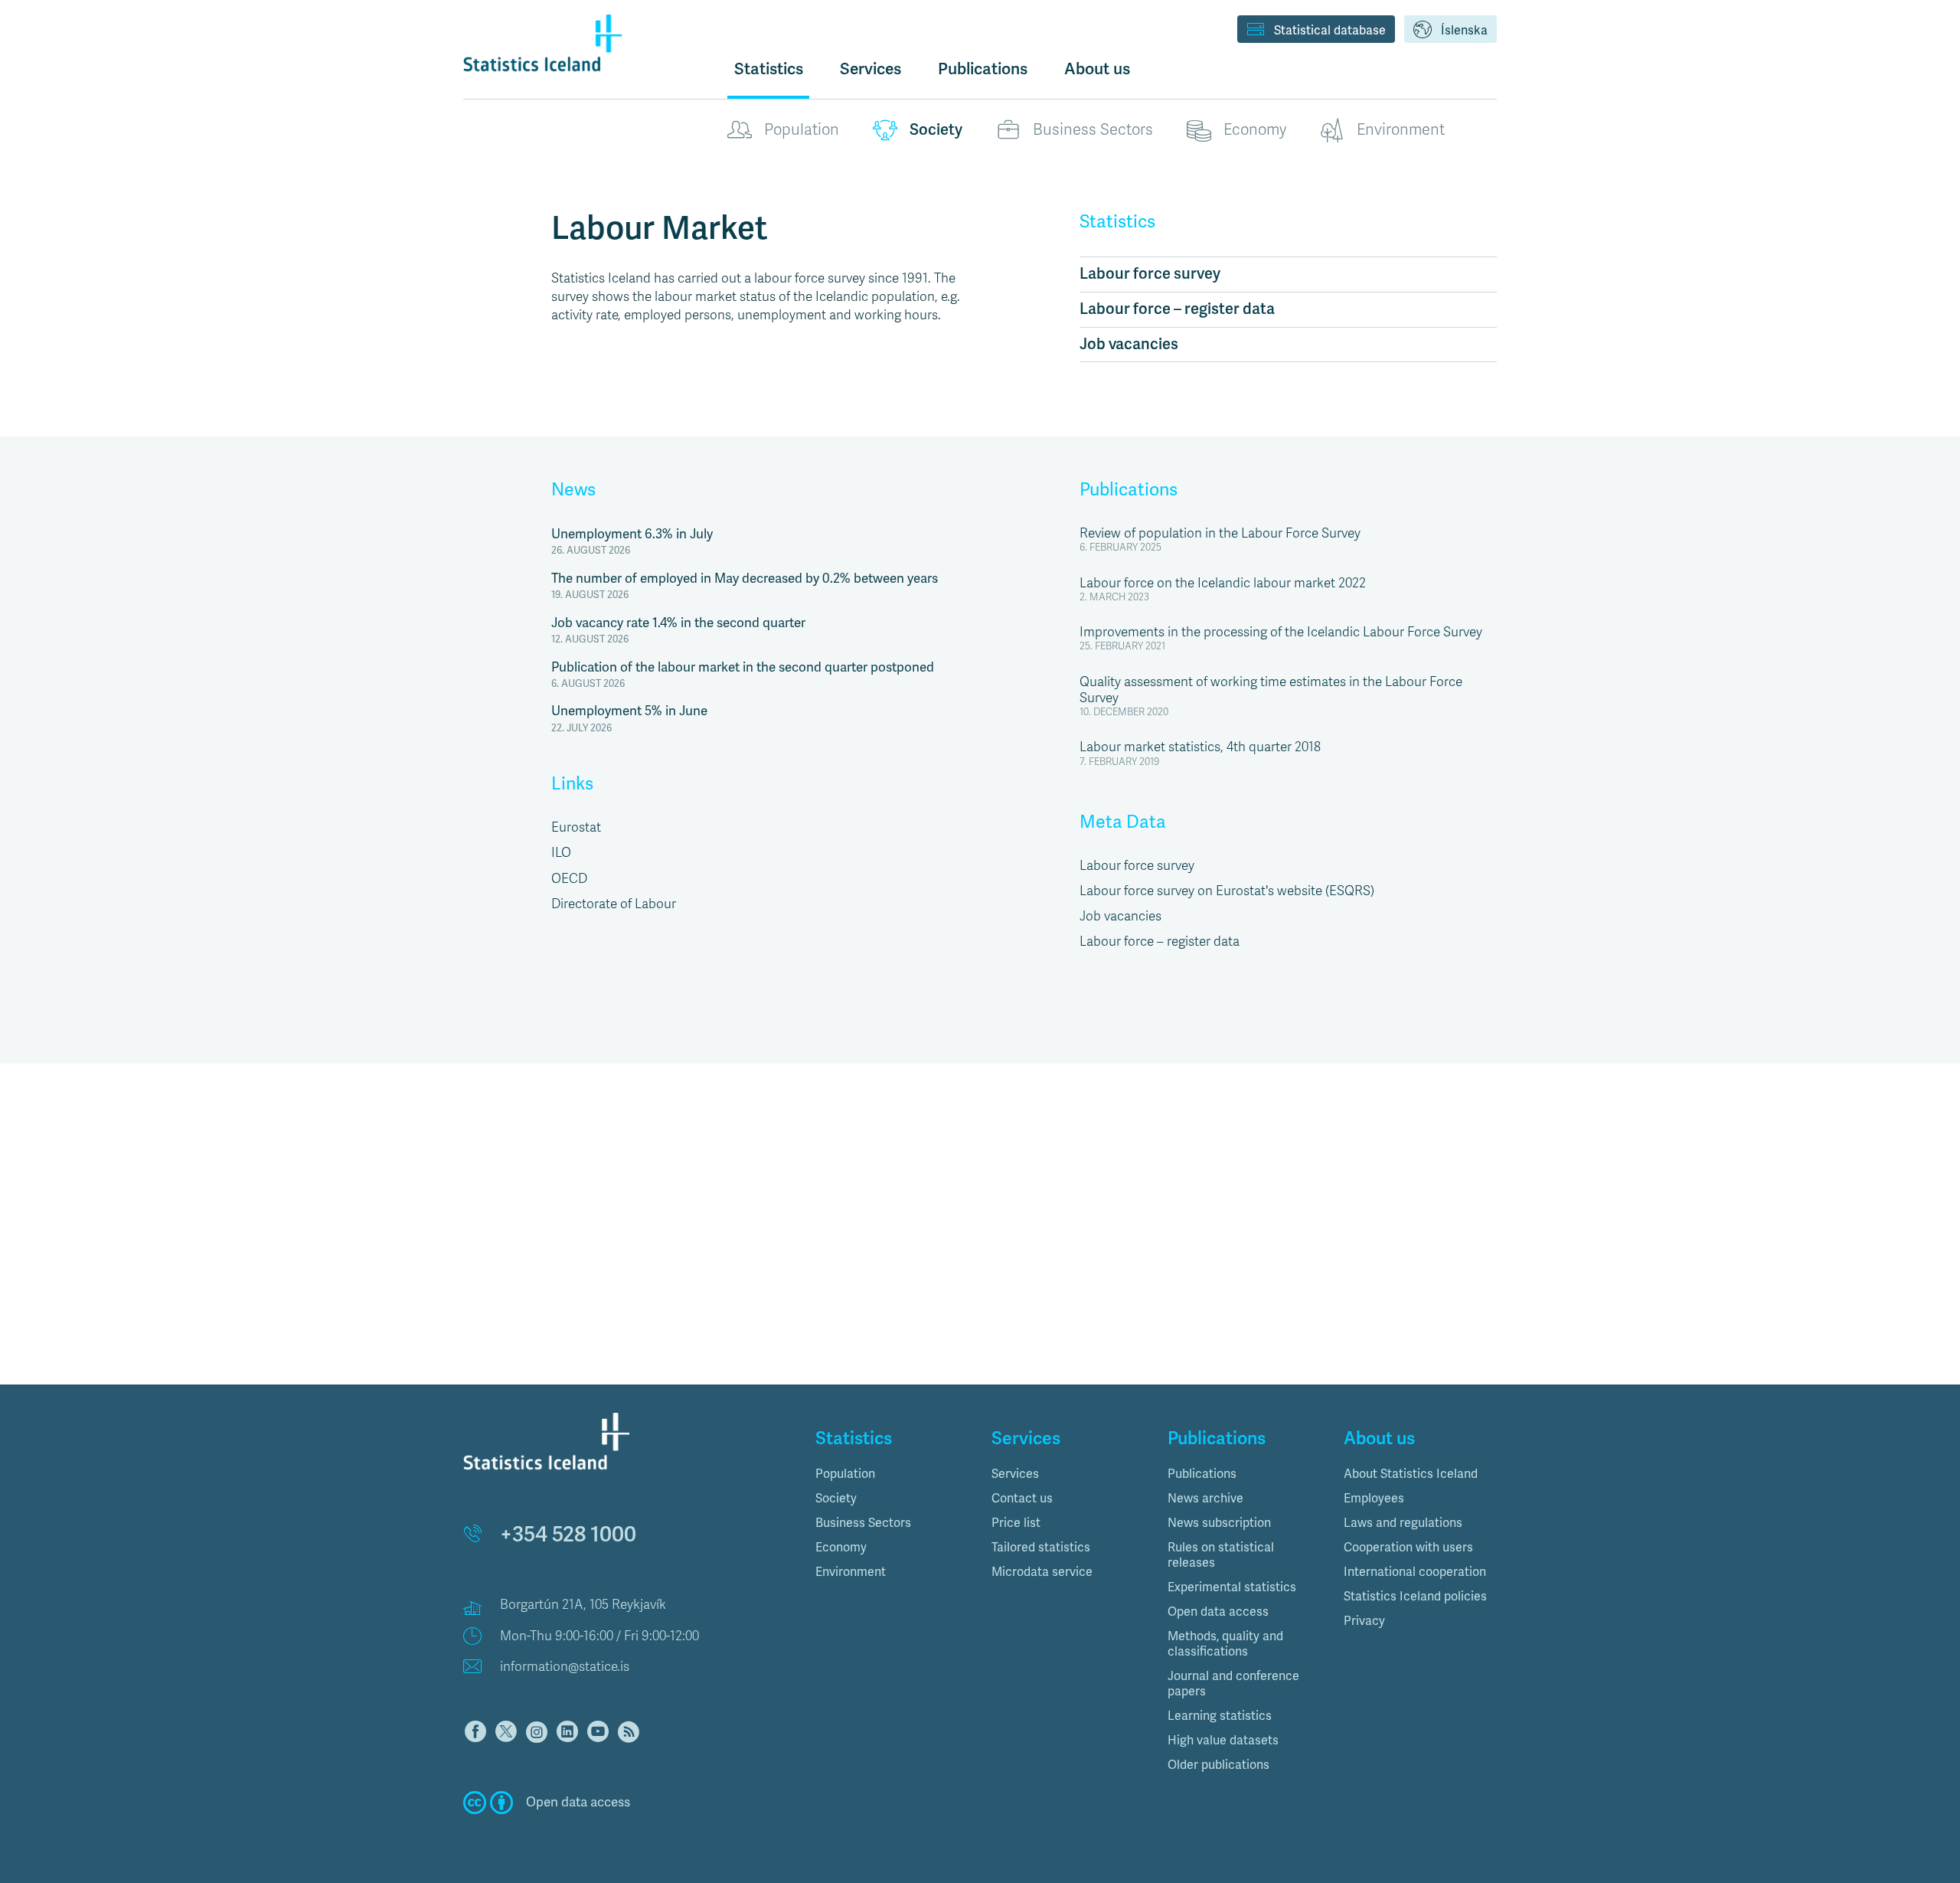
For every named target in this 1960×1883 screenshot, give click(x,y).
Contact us (1022, 1499)
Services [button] (871, 69)
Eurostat (576, 827)
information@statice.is (565, 1667)
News (573, 490)
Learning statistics (1220, 1716)
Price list (1016, 1523)
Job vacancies (1129, 344)
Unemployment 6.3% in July (632, 534)
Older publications (1218, 1765)
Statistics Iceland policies (1415, 1597)
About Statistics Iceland (1411, 1474)
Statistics (769, 69)
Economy (1255, 130)
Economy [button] (841, 1548)
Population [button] (845, 1474)
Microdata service (1042, 1572)
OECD (569, 879)
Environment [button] (851, 1572)
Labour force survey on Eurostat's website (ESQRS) (1227, 891)
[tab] (892, 1474)
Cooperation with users (1408, 1548)
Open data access (1218, 1612)
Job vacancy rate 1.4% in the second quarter (678, 623)
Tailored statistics (1041, 1548)
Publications (1129, 490)
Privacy (1364, 1621)
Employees (1374, 1499)
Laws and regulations (1403, 1523)
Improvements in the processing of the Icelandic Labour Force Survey (1281, 632)
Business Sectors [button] (863, 1523)
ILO (561, 853)
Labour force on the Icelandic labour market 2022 (1223, 583)
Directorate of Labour (614, 904)
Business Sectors (1093, 130)
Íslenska (1464, 31)
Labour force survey (1150, 274)
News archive (1205, 1499)
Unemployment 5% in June (629, 711)
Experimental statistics (1232, 1587)
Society (936, 130)
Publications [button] (983, 69)
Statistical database (1330, 31)
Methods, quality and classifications (1225, 1644)
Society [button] (836, 1499)
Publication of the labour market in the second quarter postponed (743, 667)
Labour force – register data (1177, 309)
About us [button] (1097, 69)
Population (802, 130)
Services (1015, 1474)
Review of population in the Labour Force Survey (1220, 533)
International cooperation (1415, 1572)
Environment (1401, 130)
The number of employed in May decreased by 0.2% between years (745, 579)
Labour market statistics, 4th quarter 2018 (1200, 747)
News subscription (1219, 1523)
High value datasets (1223, 1741)
